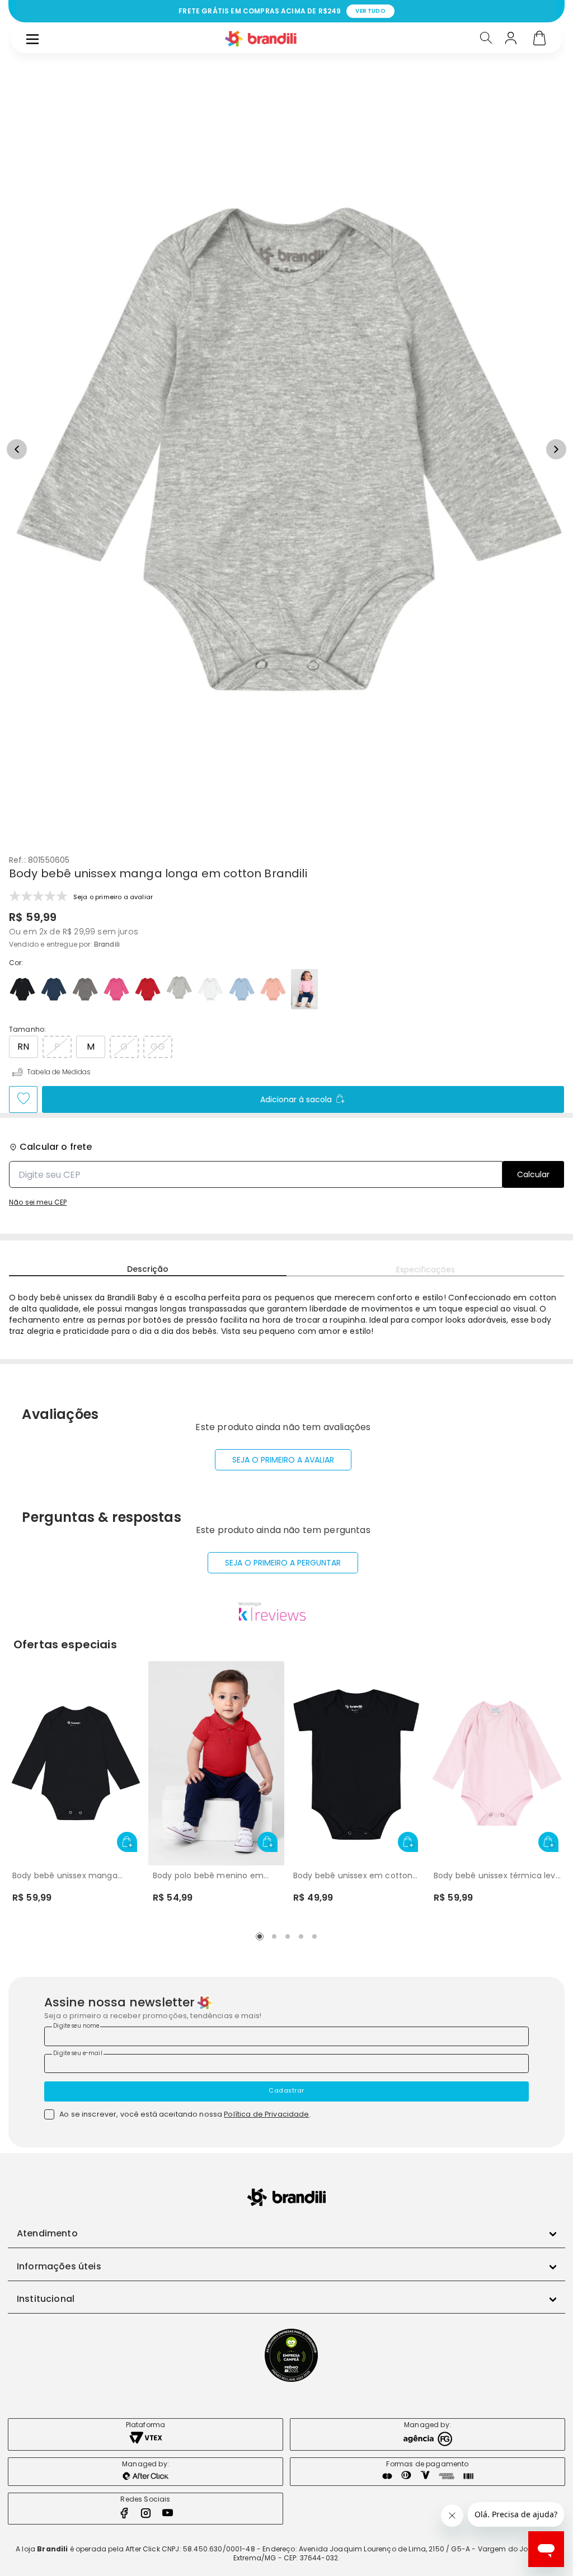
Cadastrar (286, 2091)
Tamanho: (27, 1030)
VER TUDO (370, 11)
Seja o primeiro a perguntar (283, 1563)
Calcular (533, 1174)
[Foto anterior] (17, 449)
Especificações (426, 1270)
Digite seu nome (76, 2026)
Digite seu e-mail (78, 2053)
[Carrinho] (539, 39)
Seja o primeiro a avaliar (283, 1460)
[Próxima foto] (556, 449)
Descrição (148, 1269)
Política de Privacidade (266, 2114)
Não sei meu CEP (38, 1202)
